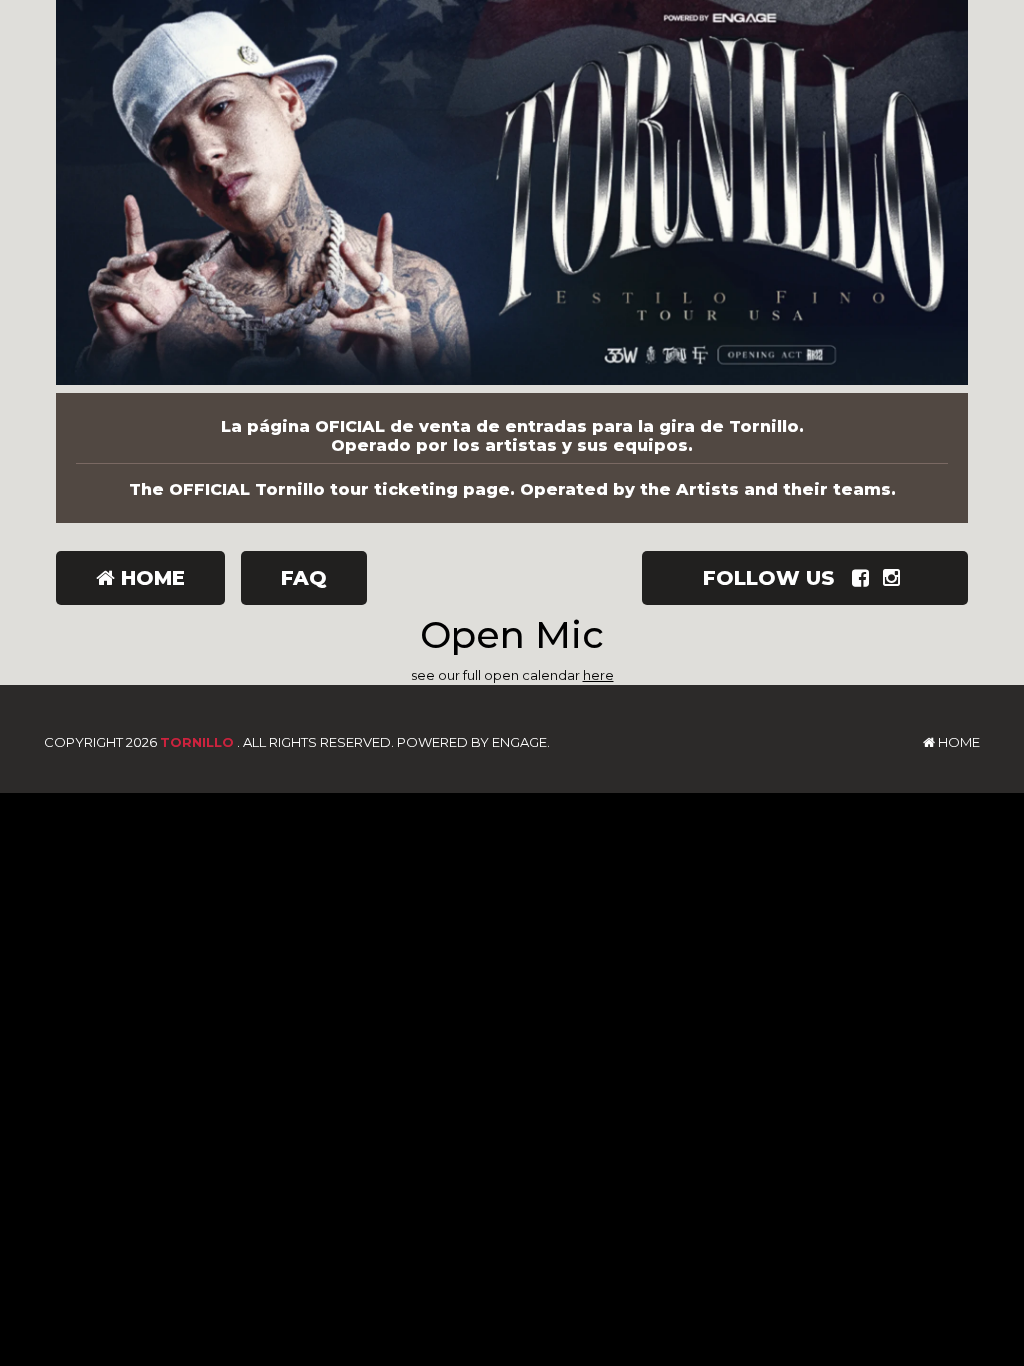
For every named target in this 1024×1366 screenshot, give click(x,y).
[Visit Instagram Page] (895, 578)
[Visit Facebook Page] (864, 578)
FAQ (304, 578)
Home (150, 578)
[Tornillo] (512, 196)
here (598, 675)
